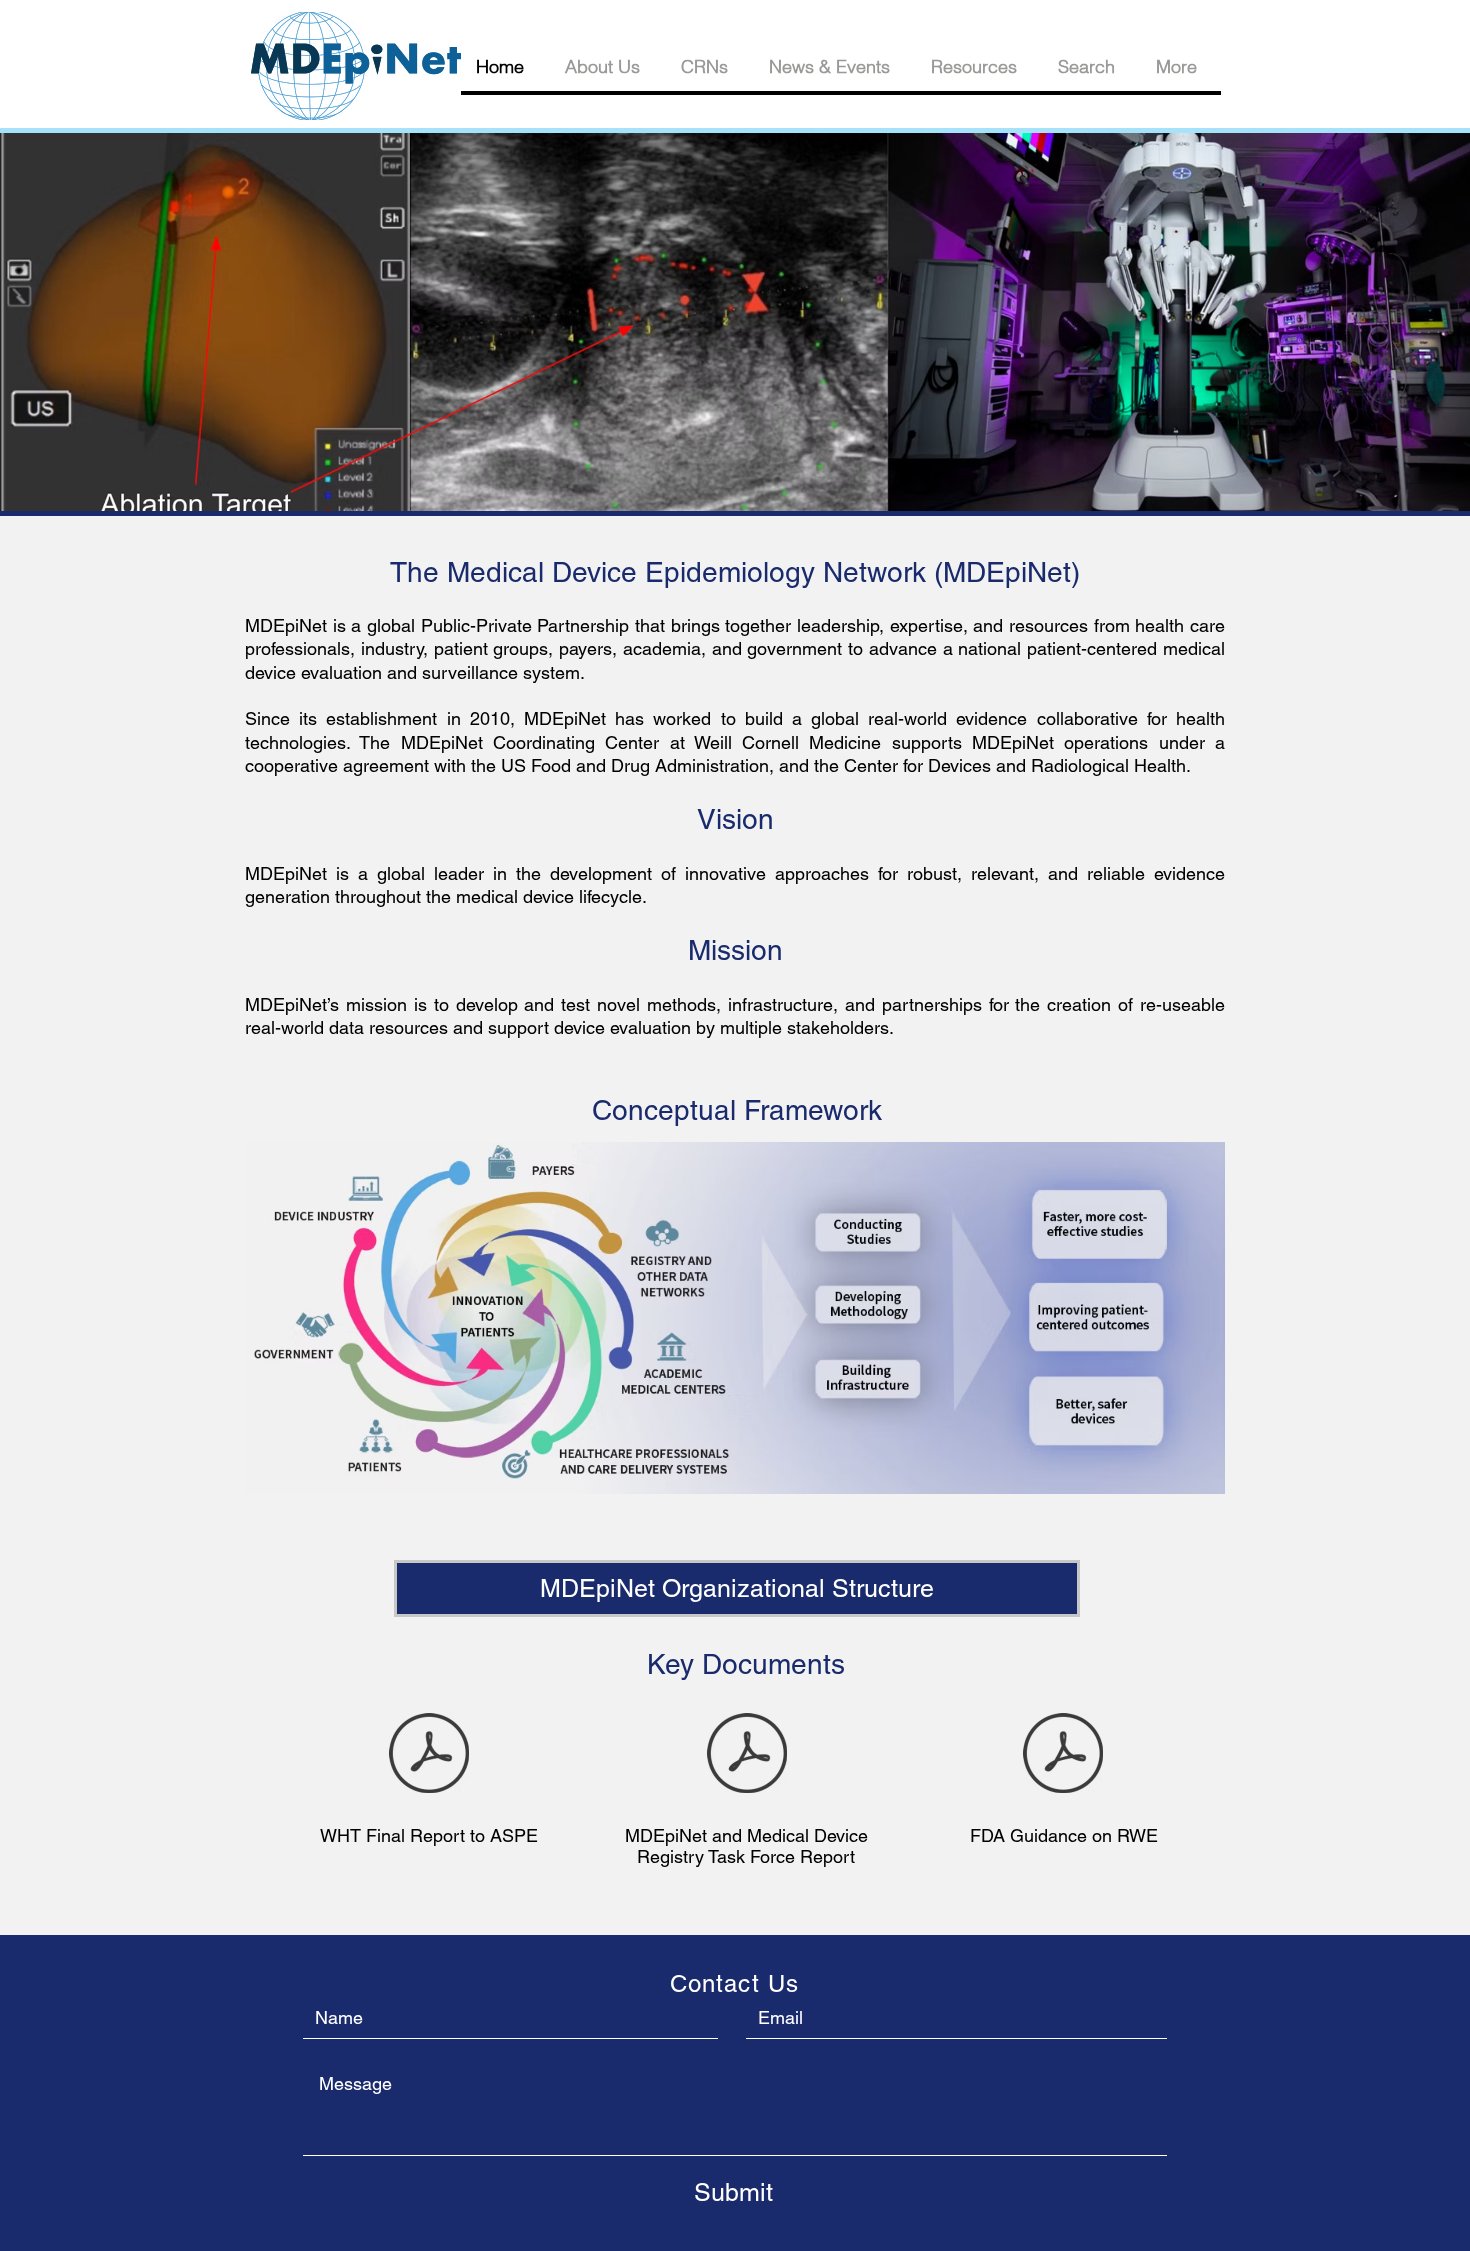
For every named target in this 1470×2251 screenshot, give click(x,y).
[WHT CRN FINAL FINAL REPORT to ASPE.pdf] (429, 1755)
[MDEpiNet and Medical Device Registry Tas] (747, 1755)
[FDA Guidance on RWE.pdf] (1063, 1755)
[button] (735, 322)
